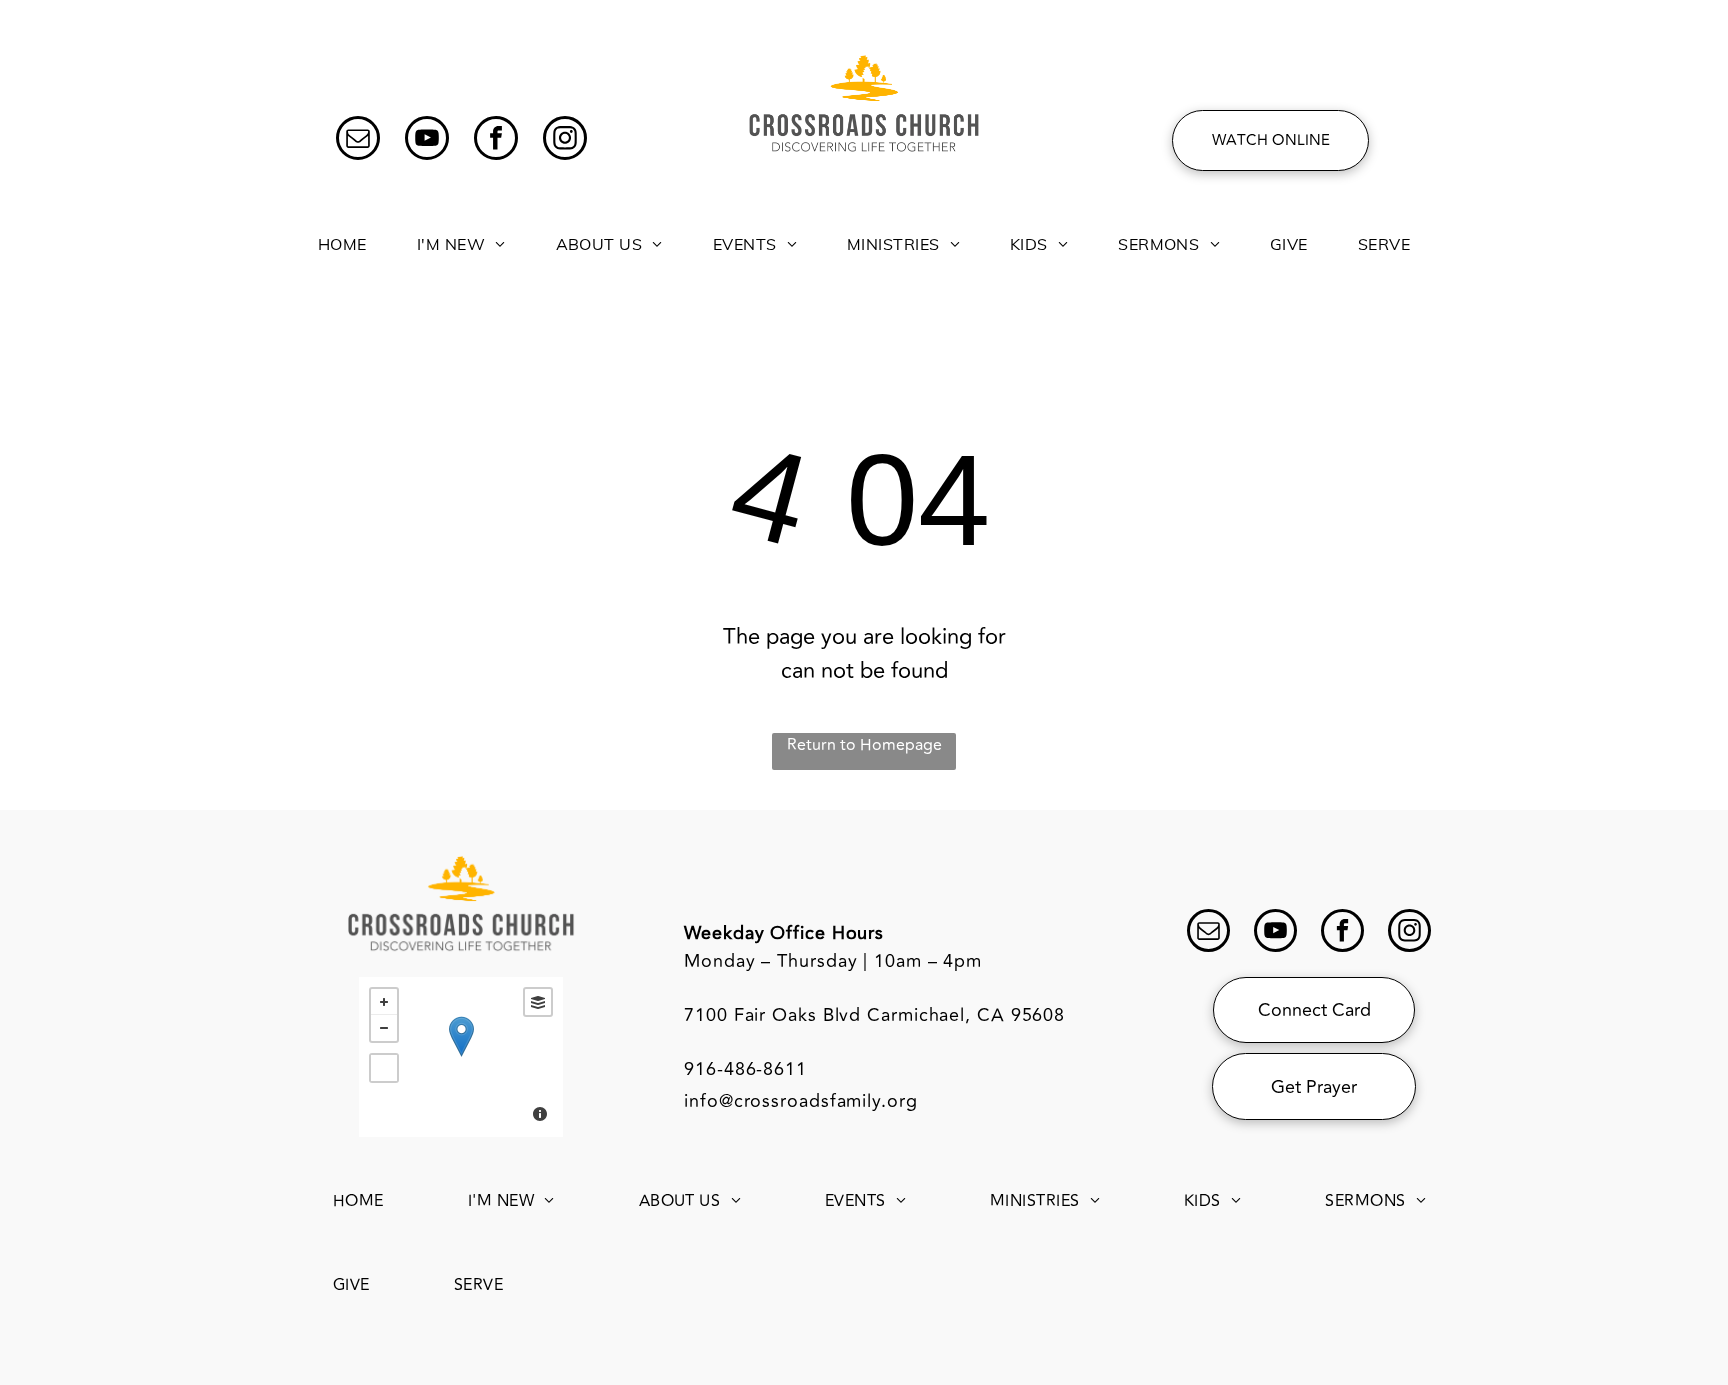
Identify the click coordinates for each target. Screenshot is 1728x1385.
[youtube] (427, 140)
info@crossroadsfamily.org (801, 1101)
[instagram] (565, 140)
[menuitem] (342, 233)
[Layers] (538, 1002)
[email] (358, 140)
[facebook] (496, 140)
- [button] (384, 1028)
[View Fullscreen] (384, 1068)
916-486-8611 (745, 1069)
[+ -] (461, 1057)
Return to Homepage (864, 745)
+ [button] (384, 1002)
